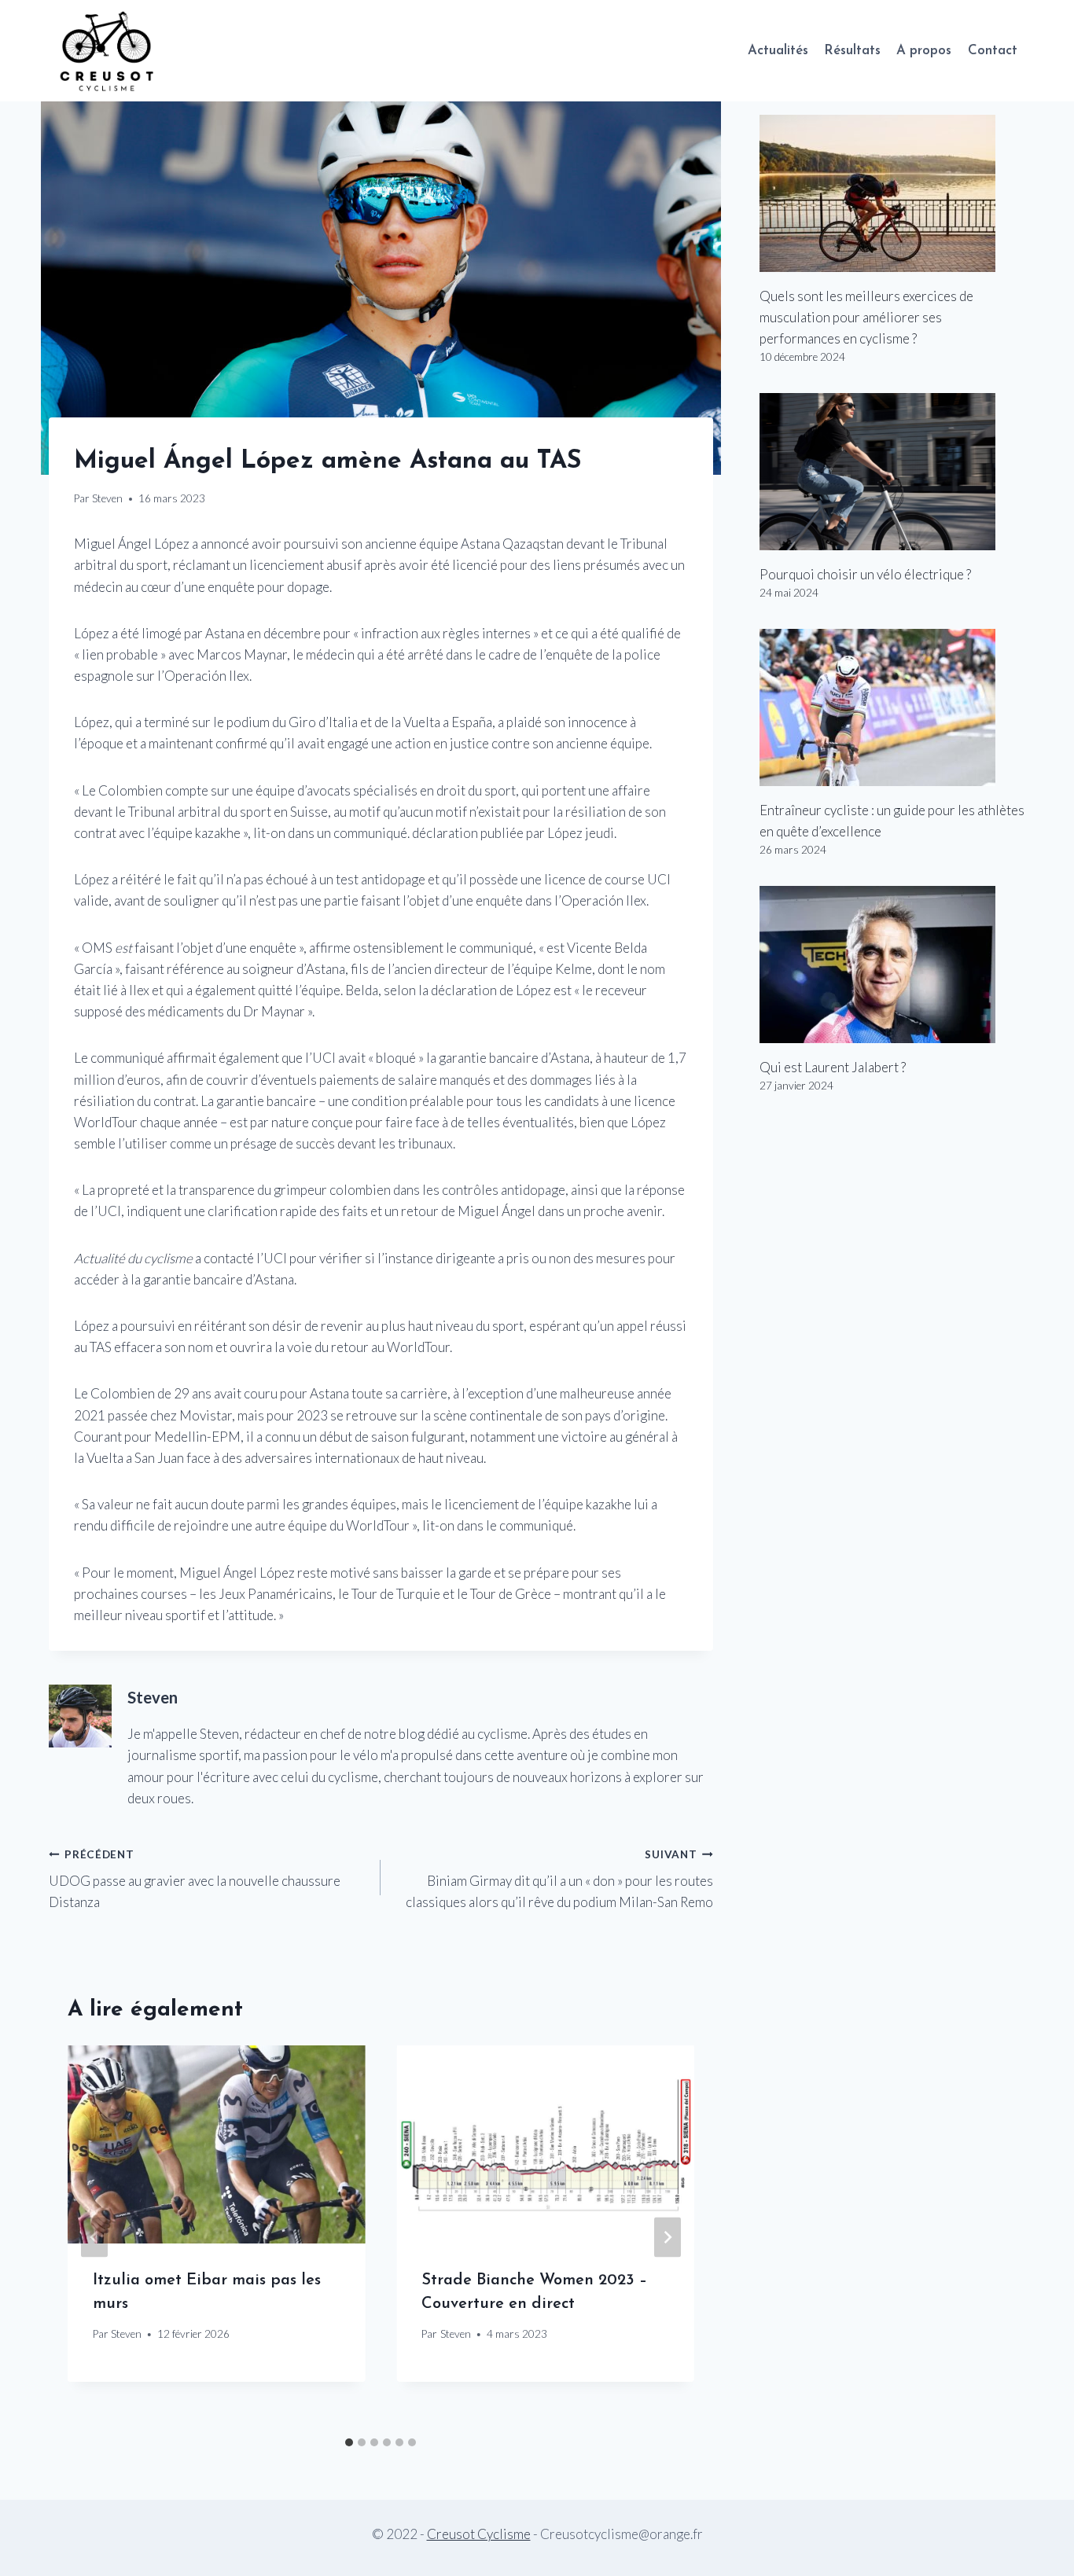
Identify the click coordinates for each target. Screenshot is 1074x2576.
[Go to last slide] (94, 2237)
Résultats (852, 51)
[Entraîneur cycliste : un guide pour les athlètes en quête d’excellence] (892, 707)
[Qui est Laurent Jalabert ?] (892, 965)
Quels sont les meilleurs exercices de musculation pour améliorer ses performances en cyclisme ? (866, 317)
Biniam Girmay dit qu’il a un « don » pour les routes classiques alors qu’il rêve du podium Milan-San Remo (559, 1880)
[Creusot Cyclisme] (108, 51)
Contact (993, 51)
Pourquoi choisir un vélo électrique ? (865, 574)
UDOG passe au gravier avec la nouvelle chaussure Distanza (195, 1880)
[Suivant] (668, 2237)
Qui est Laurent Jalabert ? (833, 1067)
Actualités (778, 51)
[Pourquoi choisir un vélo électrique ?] (892, 472)
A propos (924, 51)
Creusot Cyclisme (479, 2534)
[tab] (349, 2442)
